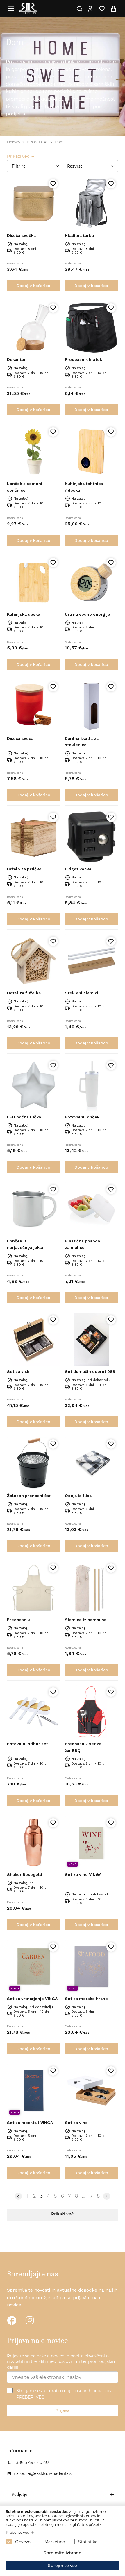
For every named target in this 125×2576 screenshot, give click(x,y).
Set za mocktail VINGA (30, 2123)
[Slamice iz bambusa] (91, 1588)
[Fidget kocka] (91, 837)
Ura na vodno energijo (87, 614)
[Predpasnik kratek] (91, 327)
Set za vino (76, 2123)
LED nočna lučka (24, 1117)
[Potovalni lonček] (91, 1085)
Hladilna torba (79, 235)
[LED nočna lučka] (34, 1085)
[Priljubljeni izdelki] (102, 9)
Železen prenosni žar (29, 1496)
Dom (59, 142)
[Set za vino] (91, 2091)
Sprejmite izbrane (63, 2553)
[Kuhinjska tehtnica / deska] (91, 452)
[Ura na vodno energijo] (91, 582)
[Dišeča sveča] (34, 706)
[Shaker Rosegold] (34, 1842)
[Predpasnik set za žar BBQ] (91, 1712)
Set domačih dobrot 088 (90, 1371)
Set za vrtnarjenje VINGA (32, 1999)
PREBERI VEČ (30, 2397)
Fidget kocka (78, 869)
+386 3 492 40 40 (31, 2462)
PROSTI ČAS (37, 142)
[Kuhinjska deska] (34, 582)
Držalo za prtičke (24, 869)
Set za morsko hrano (86, 1999)
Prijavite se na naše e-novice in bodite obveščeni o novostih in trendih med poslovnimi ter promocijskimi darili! (62, 2362)
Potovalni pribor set (27, 1744)
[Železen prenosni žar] (34, 1464)
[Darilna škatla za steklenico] (91, 706)
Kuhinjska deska (24, 614)
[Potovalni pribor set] (34, 1712)
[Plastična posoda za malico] (91, 1209)
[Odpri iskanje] (79, 9)
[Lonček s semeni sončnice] (34, 452)
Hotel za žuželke (24, 993)
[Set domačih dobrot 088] (91, 1339)
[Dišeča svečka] (34, 203)
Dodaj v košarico (33, 286)
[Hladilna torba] (91, 203)
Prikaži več (62, 2214)
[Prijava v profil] (90, 9)
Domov (14, 142)
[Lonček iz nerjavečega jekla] (34, 1209)
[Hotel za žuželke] (34, 961)
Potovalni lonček (82, 1117)
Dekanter (16, 359)
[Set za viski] (34, 1339)
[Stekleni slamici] (91, 961)
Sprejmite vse (63, 2566)
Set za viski (19, 1371)
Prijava (63, 2410)
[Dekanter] (34, 327)
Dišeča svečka (21, 235)
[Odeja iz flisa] (91, 1464)
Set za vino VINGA (83, 1874)
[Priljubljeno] (53, 184)
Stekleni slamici (82, 993)
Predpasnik (18, 1620)
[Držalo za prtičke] (34, 837)
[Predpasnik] (34, 1588)
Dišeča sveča (20, 738)
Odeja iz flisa (78, 1496)
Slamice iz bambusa (86, 1620)
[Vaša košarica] (113, 9)
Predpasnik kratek (83, 359)
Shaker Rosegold (25, 1874)
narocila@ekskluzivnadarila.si (43, 2473)
